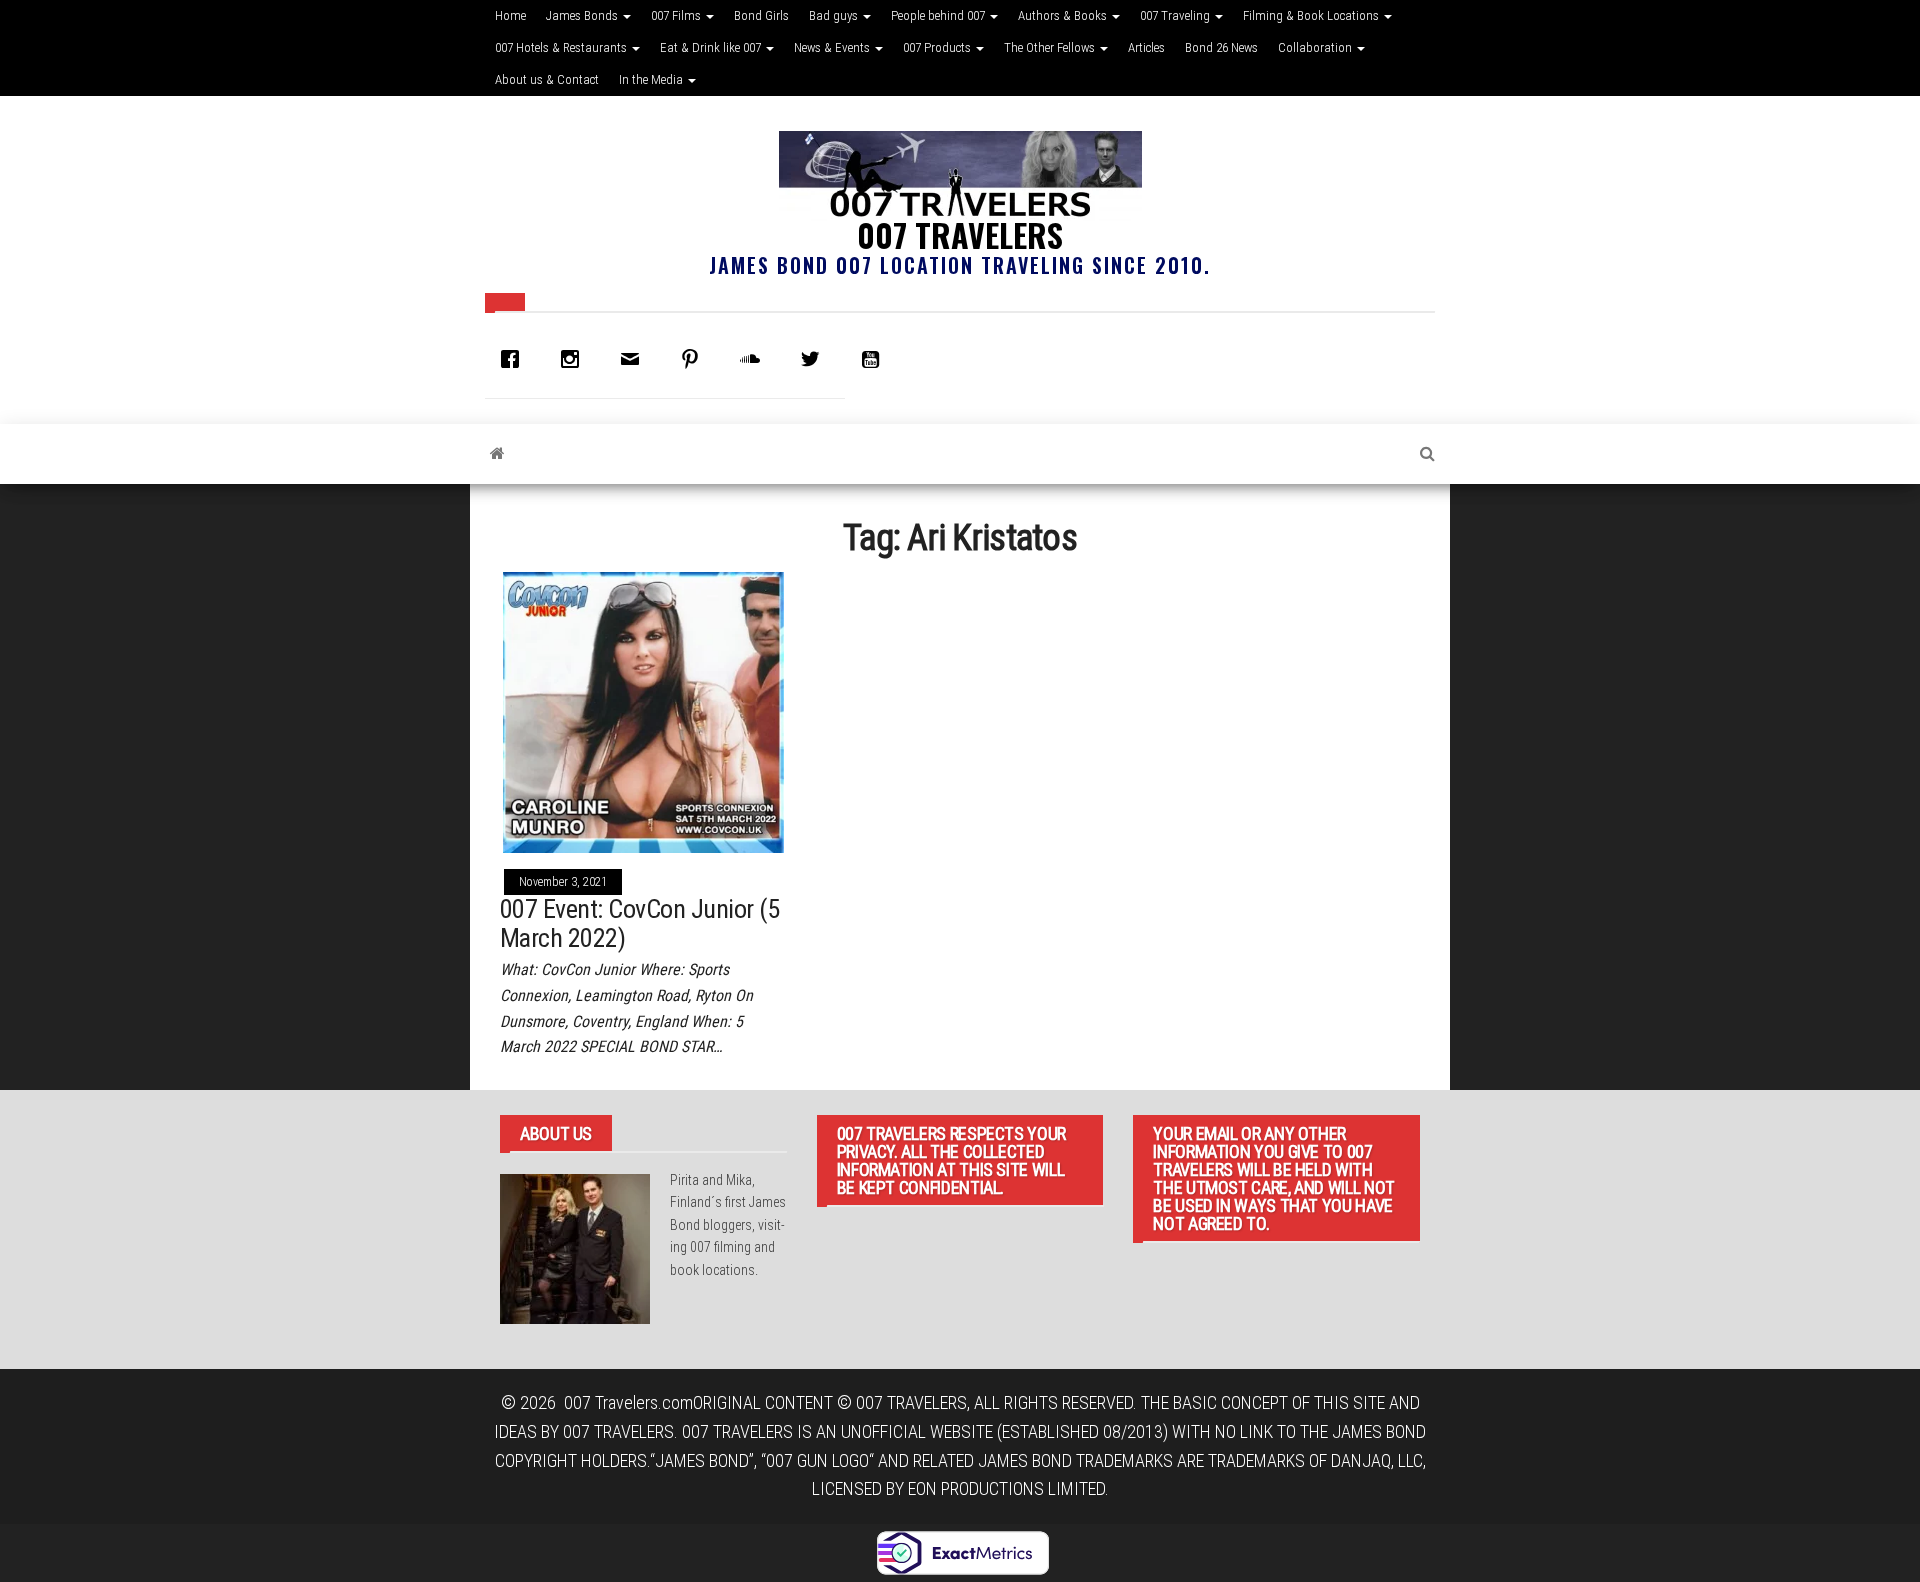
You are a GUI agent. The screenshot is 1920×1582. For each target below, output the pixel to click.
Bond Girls (761, 15)
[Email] (635, 359)
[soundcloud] (755, 359)
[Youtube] (875, 359)
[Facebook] (515, 359)
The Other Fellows (1051, 47)
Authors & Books (1064, 15)
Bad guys (835, 15)
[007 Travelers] (497, 454)
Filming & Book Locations (1312, 15)
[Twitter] (815, 359)
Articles (1146, 47)
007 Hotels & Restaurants (562, 47)
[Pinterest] (695, 359)
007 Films (677, 15)
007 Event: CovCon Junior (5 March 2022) (640, 923)
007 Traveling (1176, 15)
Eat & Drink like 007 (712, 47)
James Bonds (583, 15)
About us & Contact (547, 79)
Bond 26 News (1221, 47)
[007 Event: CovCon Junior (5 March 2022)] (643, 710)
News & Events (833, 47)
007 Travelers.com (628, 1402)
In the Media (652, 79)
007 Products (938, 47)
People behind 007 (939, 15)
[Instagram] (575, 359)
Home (510, 15)
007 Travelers (960, 234)
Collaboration (1316, 47)
